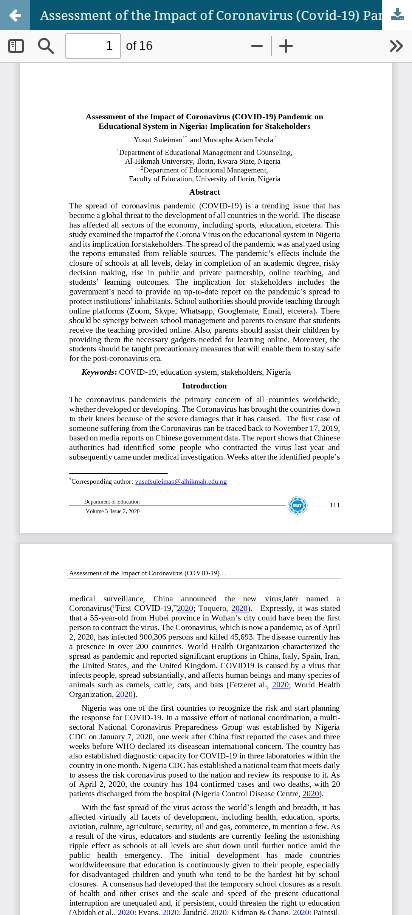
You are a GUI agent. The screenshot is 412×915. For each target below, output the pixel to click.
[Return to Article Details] (15, 15)
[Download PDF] (397, 15)
